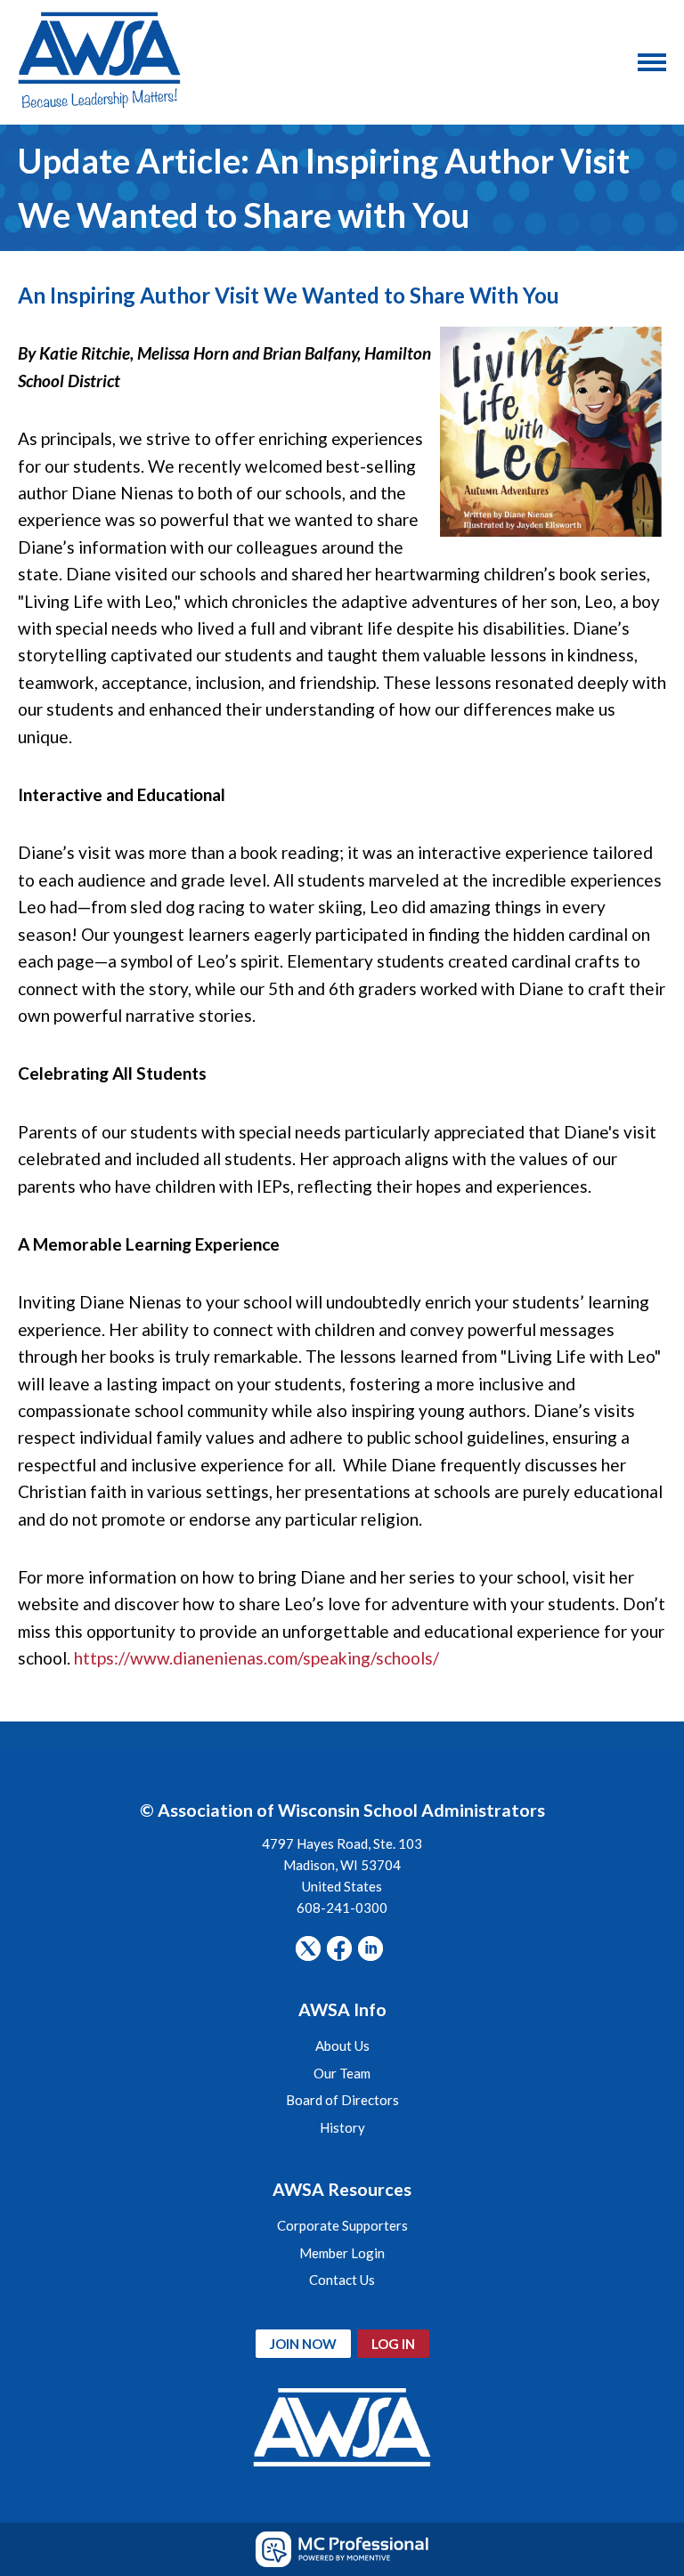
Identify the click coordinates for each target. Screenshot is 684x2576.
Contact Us (342, 2280)
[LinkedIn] (370, 1948)
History (342, 2127)
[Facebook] (339, 1948)
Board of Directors (342, 2100)
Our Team (342, 2073)
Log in (393, 2344)
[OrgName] (99, 62)
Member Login (342, 2253)
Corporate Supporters (342, 2225)
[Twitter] (308, 1948)
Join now (303, 2344)
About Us (342, 2045)
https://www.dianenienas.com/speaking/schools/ (256, 1658)
